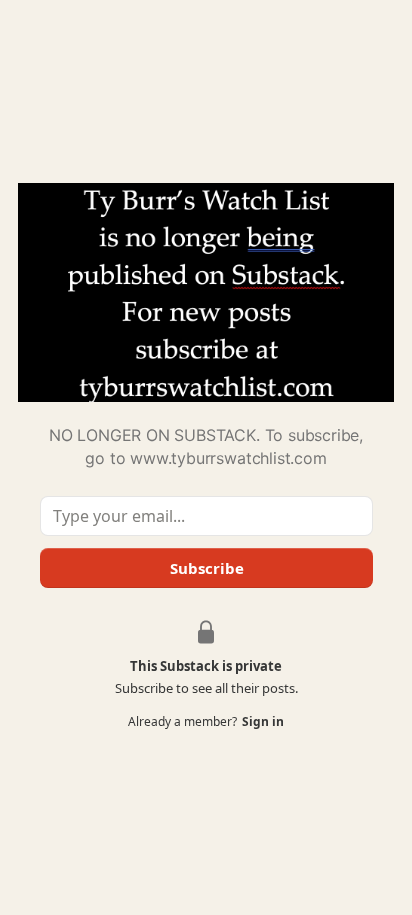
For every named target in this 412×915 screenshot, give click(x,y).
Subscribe (206, 568)
